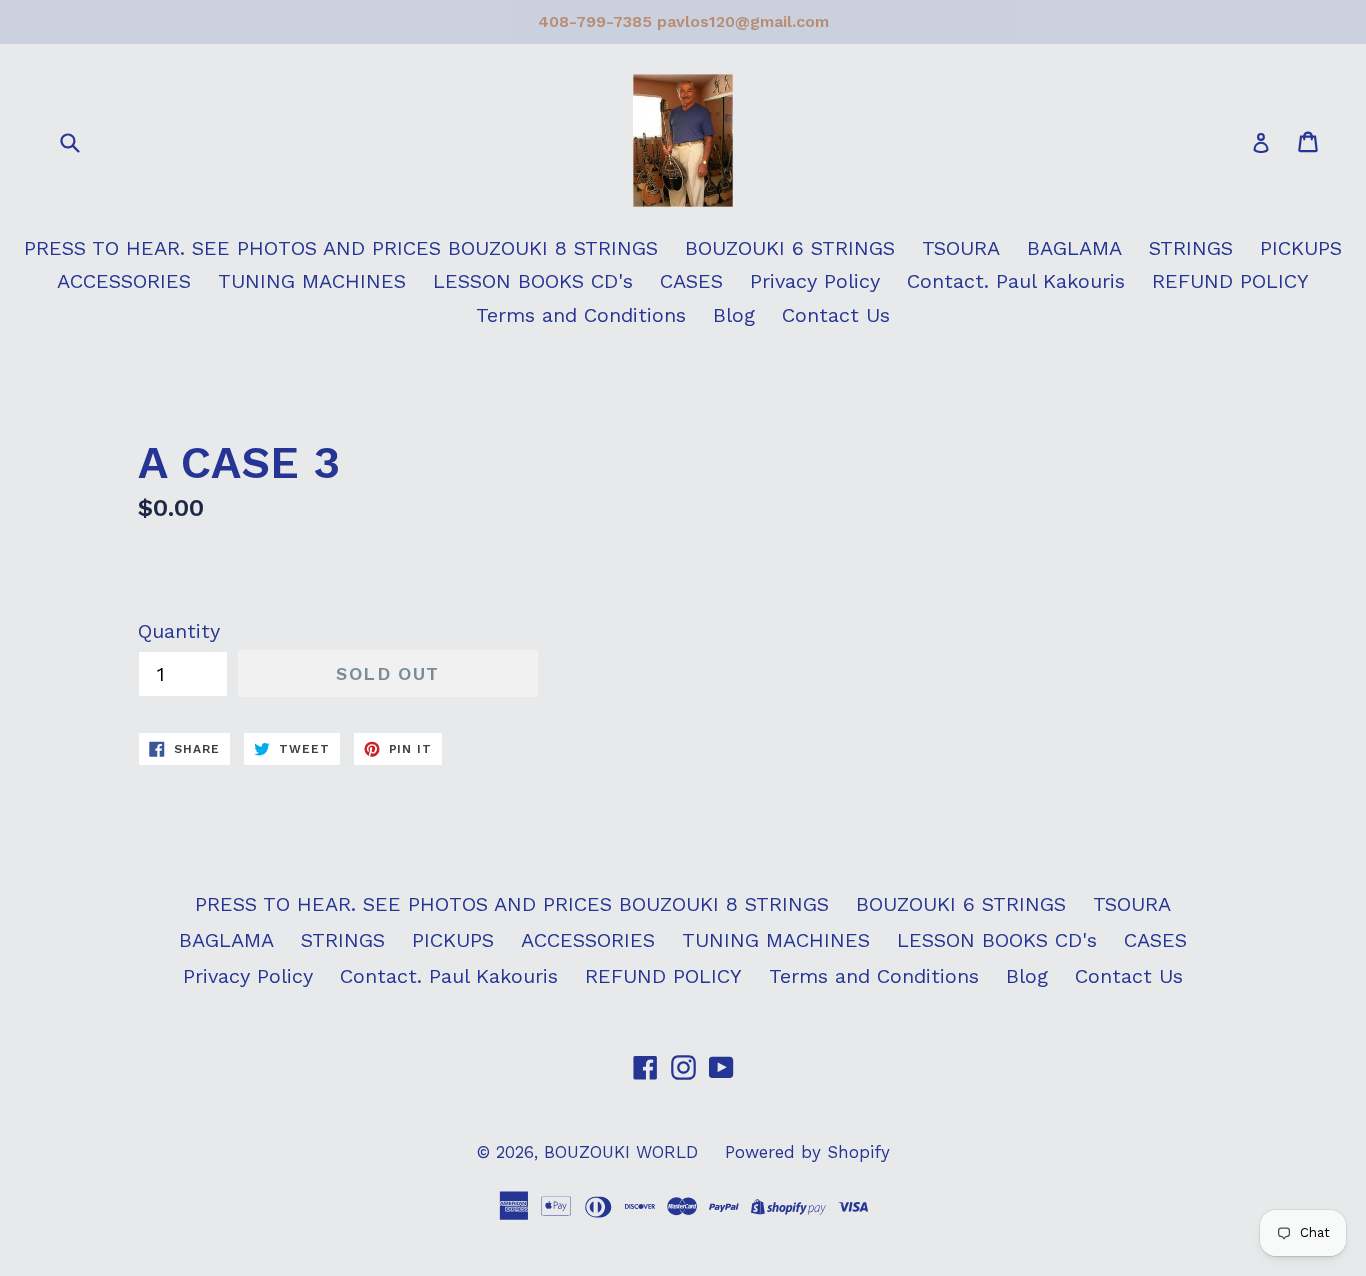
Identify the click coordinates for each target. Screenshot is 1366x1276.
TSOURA (961, 248)
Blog (734, 315)
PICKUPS (1301, 248)
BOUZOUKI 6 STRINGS (790, 248)
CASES (691, 281)
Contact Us (836, 315)
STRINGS (1191, 248)
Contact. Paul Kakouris (1016, 281)
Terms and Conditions (581, 315)
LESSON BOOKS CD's (533, 281)
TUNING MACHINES (312, 281)
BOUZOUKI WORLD (621, 1152)
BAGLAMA (1074, 248)
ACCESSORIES (124, 281)
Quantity (179, 631)
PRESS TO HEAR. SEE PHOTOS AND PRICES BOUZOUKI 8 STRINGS (341, 248)
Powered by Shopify (807, 1152)
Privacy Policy (815, 281)
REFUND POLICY (1230, 281)
